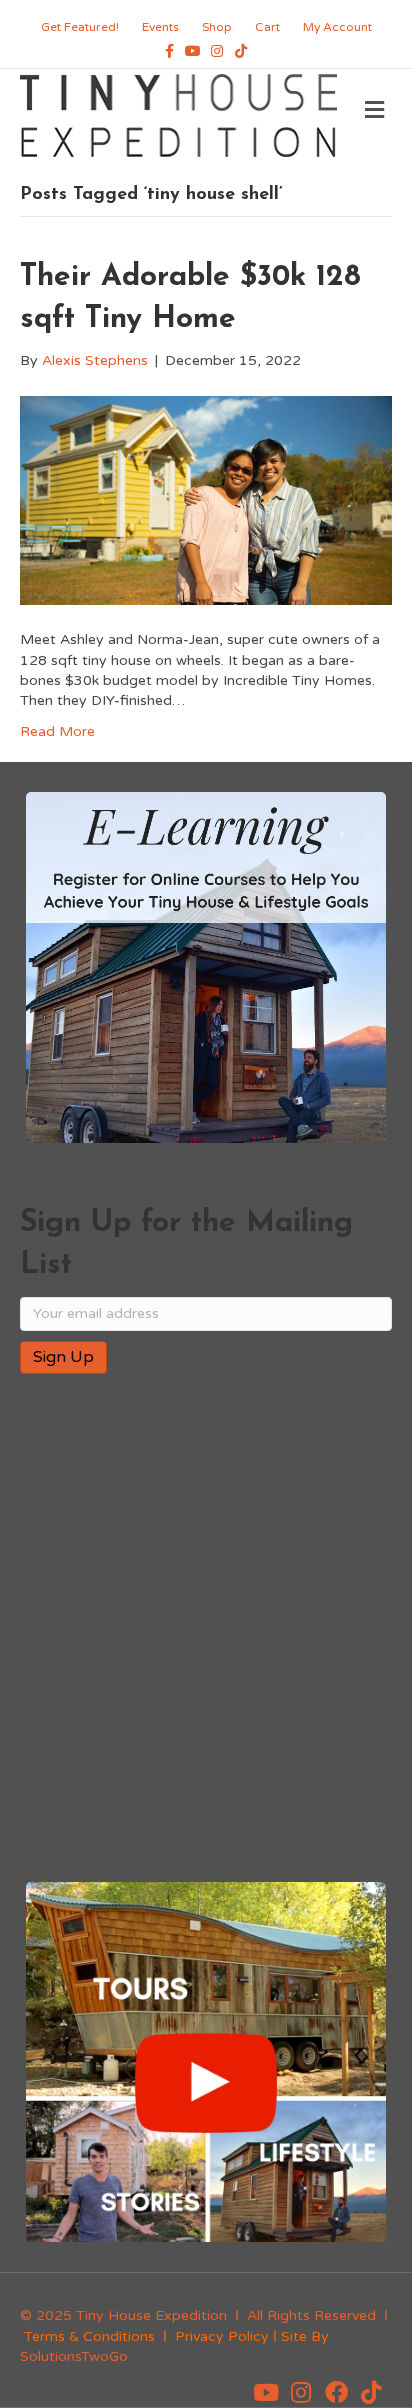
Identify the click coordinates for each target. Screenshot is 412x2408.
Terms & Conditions (89, 2336)
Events (160, 27)
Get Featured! (80, 27)
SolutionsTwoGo (74, 2356)
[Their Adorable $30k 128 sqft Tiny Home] (206, 499)
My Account (337, 27)
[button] (266, 2392)
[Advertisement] (206, 1630)
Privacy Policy (222, 2336)
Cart (267, 27)
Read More (57, 731)
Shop (217, 27)
